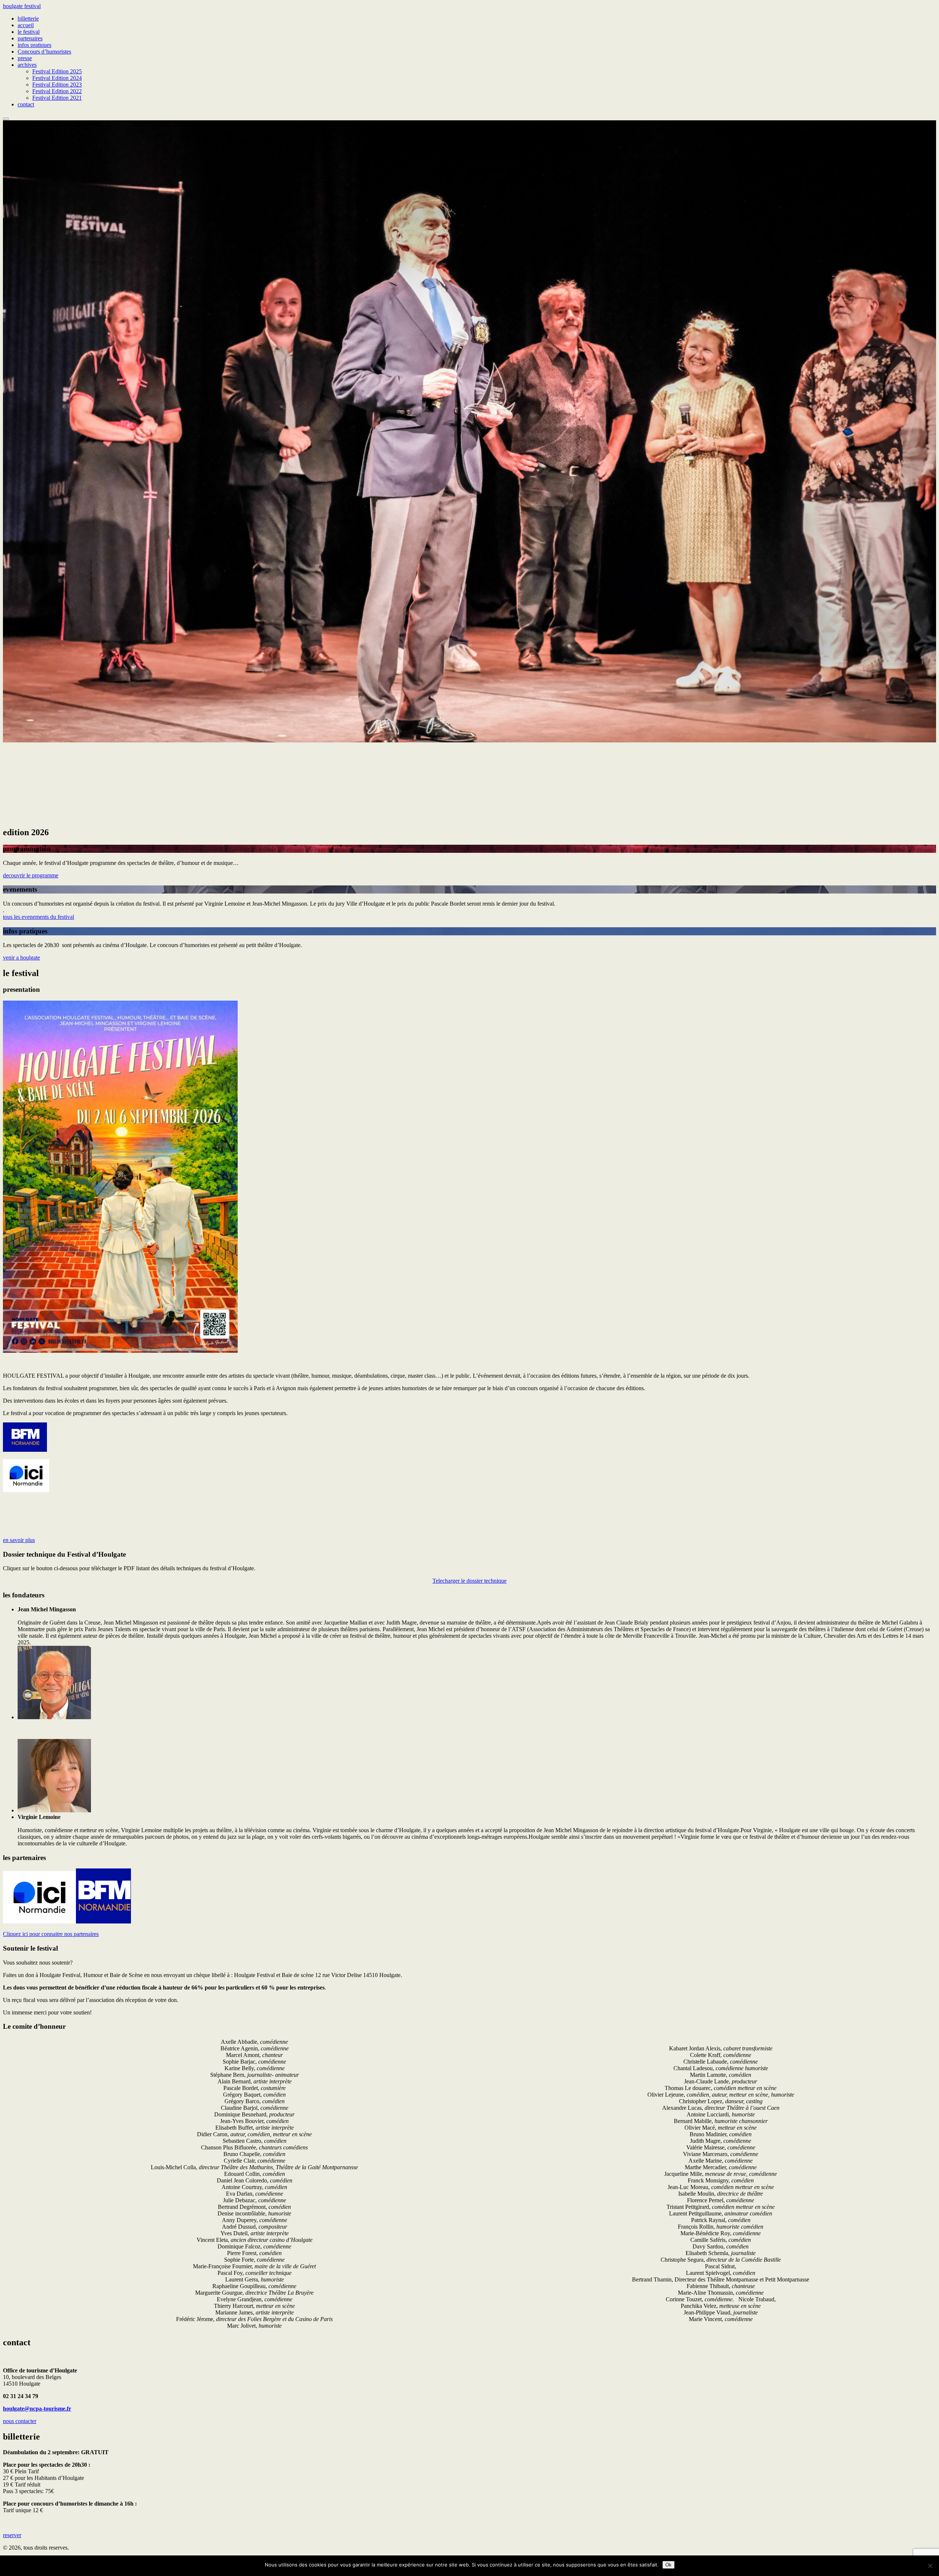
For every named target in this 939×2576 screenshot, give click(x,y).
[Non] (930, 2566)
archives (27, 65)
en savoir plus (19, 1540)
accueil (26, 25)
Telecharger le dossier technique (469, 1581)
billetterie (28, 19)
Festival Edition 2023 (57, 85)
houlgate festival (22, 6)
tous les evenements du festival (39, 917)
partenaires (30, 38)
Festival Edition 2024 (57, 78)
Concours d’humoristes (44, 52)
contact (26, 104)
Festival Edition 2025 (57, 71)
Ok (668, 2565)
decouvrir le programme (31, 875)
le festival (29, 32)
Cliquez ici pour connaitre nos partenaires (51, 1934)
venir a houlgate (21, 958)
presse (25, 58)
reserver (12, 2535)
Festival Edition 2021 (57, 98)
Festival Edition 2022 (57, 91)
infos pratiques (34, 45)
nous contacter (20, 2421)
